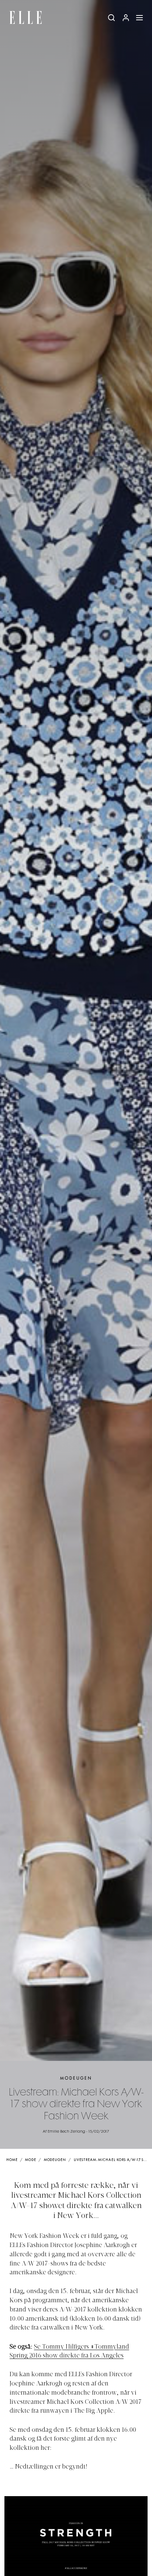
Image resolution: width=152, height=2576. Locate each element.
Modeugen (76, 2078)
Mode (31, 2160)
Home (12, 2160)
